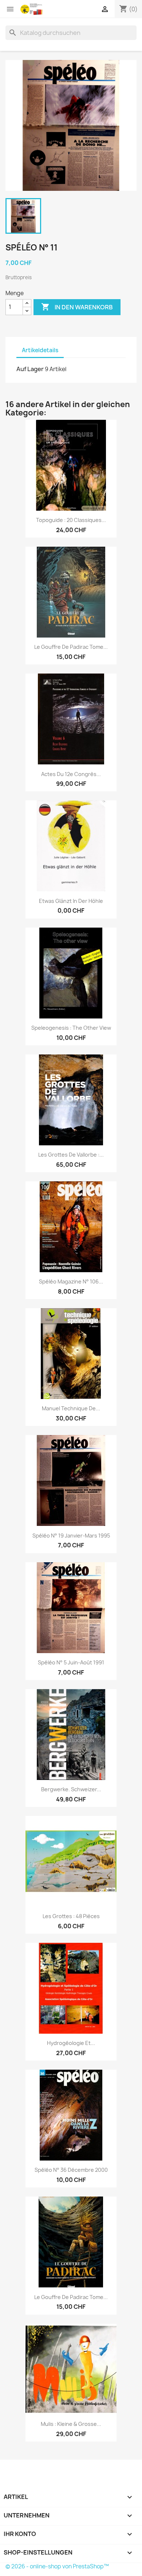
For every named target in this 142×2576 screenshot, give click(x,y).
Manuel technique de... (71, 1408)
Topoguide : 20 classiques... (71, 520)
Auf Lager (30, 369)
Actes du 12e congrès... (71, 774)
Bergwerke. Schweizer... (71, 1789)
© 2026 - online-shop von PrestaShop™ (57, 2566)
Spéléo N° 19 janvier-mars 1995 (71, 1536)
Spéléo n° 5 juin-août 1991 (71, 1662)
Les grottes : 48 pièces (71, 1916)
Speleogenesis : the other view (71, 1028)
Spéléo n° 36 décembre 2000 (71, 2170)
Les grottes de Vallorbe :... (71, 1155)
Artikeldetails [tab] (40, 350)
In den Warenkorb (77, 307)
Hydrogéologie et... (71, 2043)
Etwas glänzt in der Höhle (71, 901)
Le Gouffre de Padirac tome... (71, 647)
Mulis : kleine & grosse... (71, 2424)
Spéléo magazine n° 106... (71, 1281)
